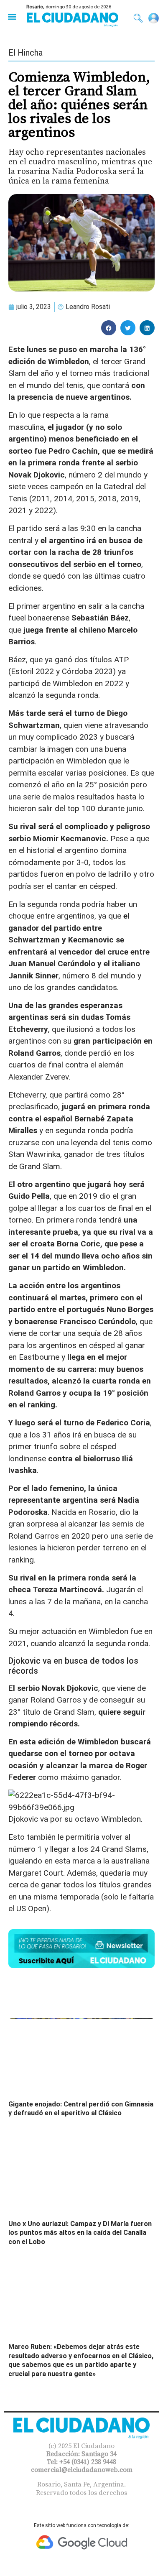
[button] (12, 17)
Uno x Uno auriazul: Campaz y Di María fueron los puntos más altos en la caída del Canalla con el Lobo (80, 2233)
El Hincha (25, 53)
